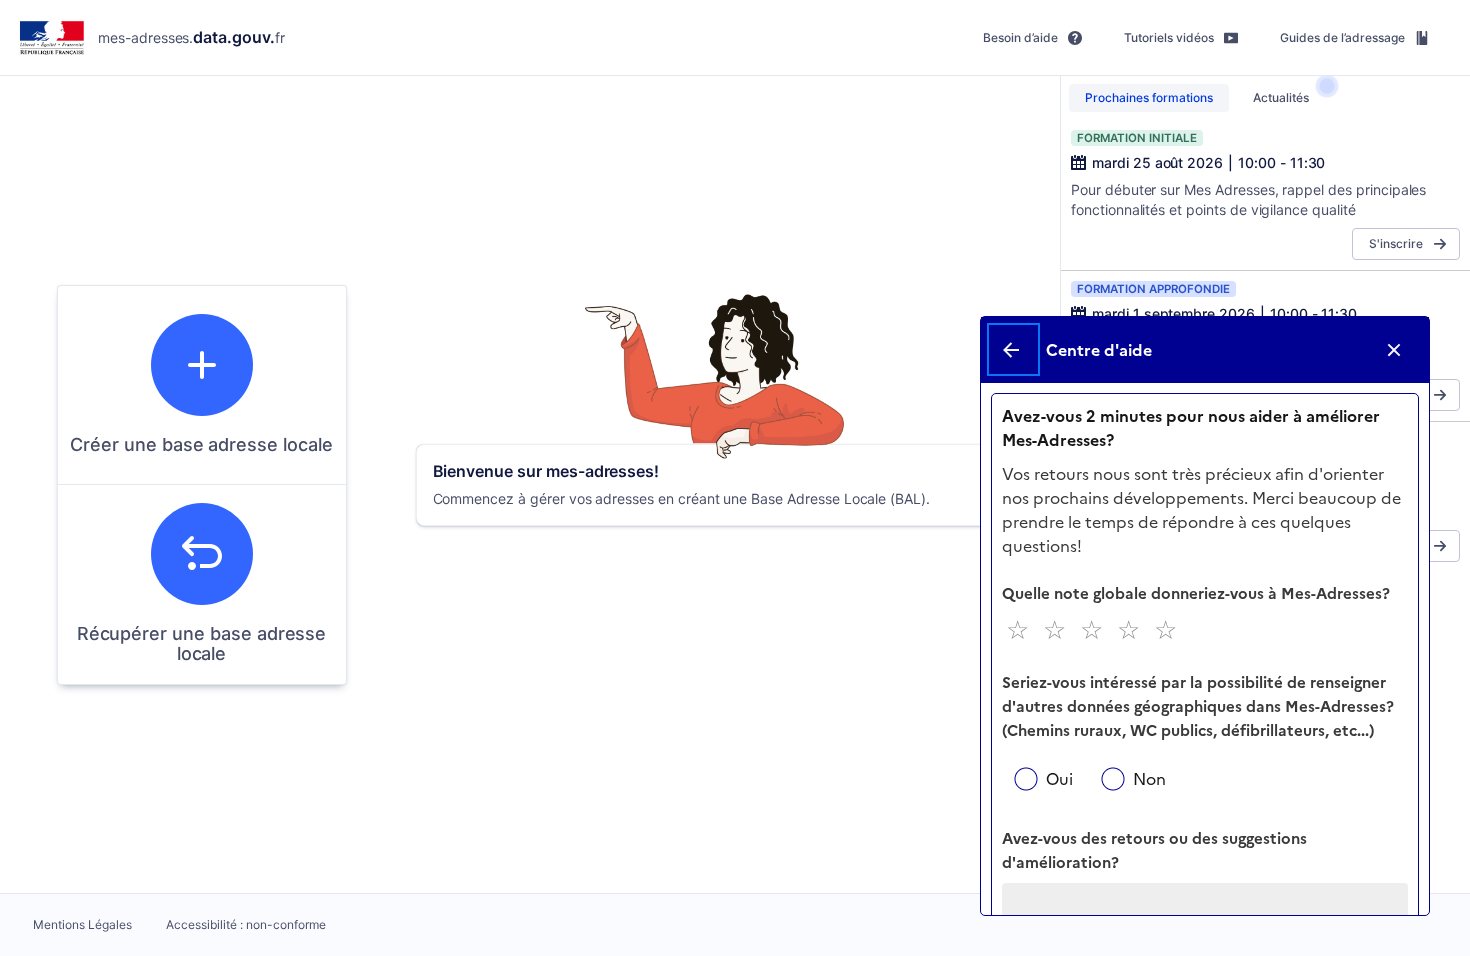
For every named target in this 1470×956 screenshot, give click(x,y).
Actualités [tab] (1281, 97)
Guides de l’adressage (1342, 37)
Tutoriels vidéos (1169, 37)
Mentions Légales (82, 924)
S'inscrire (1396, 243)
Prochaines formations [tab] (1149, 97)
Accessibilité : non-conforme (246, 924)
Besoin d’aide (1020, 37)
